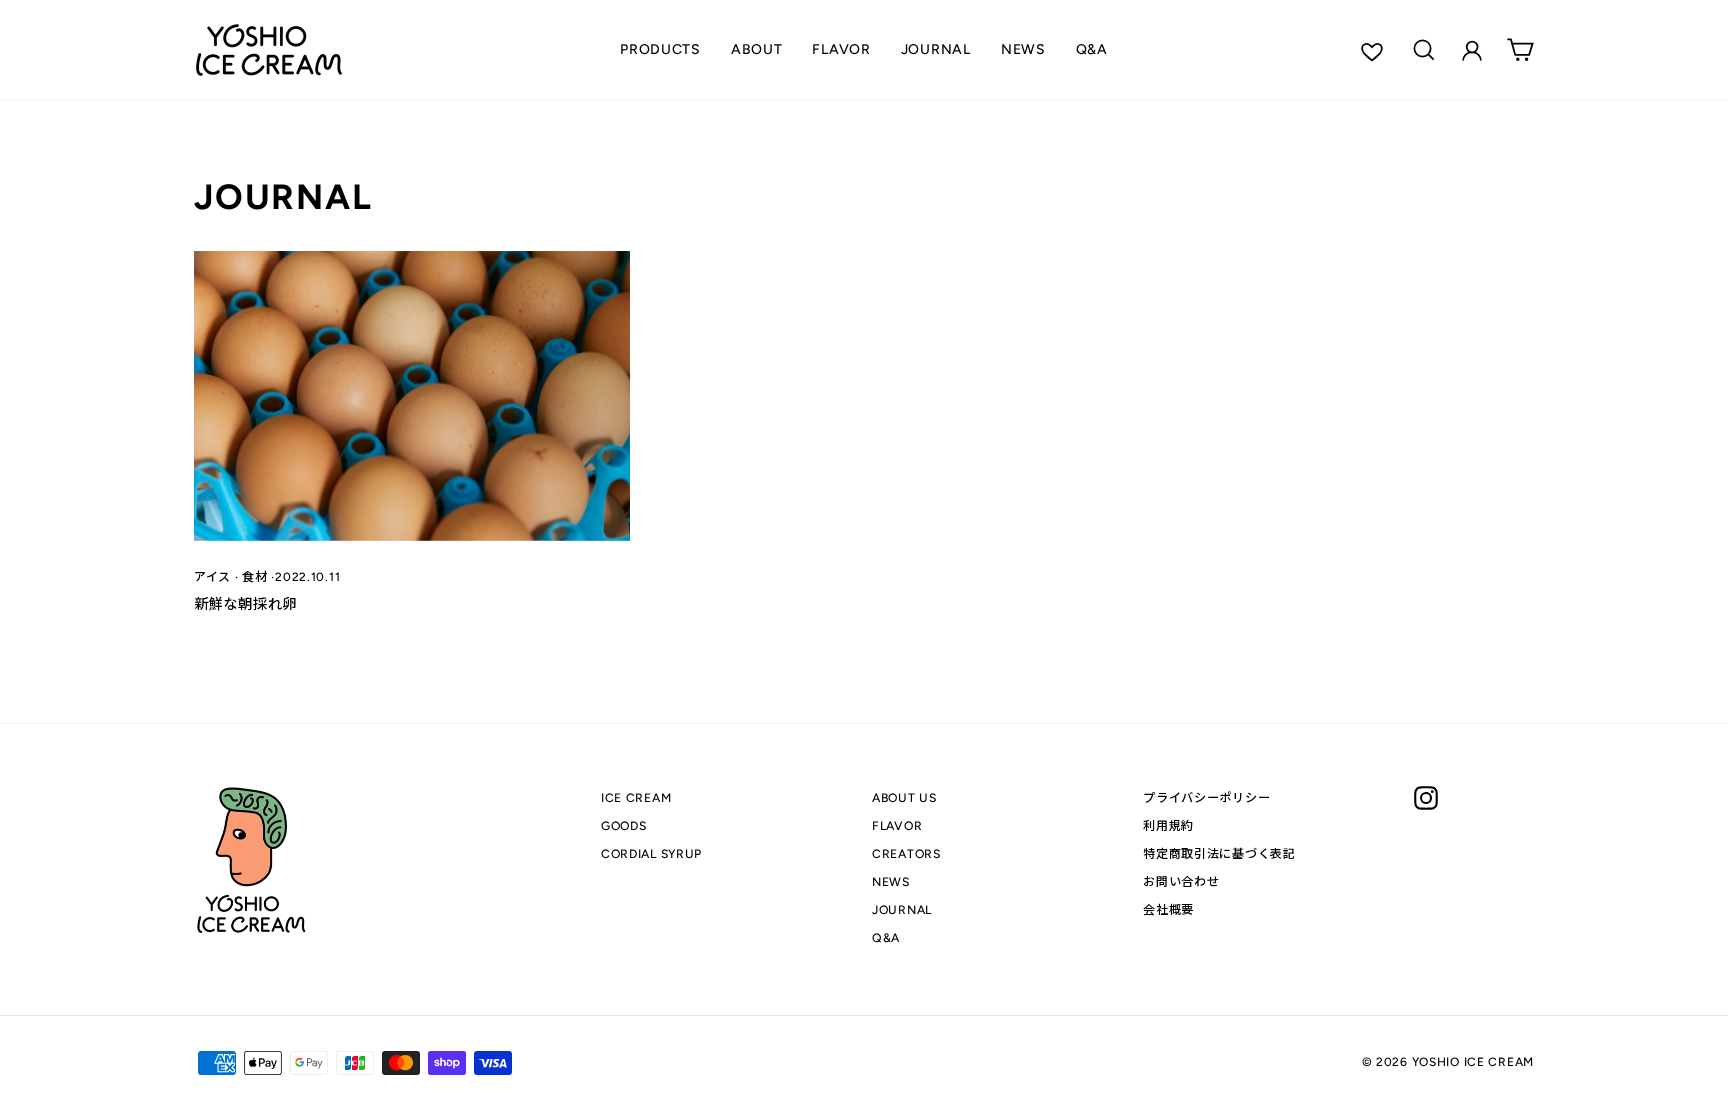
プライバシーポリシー (1206, 797)
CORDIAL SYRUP (651, 853)
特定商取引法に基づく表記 (1219, 853)
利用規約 (1168, 825)
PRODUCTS (660, 49)
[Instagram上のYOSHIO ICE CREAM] (1426, 798)
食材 (254, 577)
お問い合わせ (1181, 881)
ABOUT (757, 49)
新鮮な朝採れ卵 (245, 604)
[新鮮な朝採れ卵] (412, 396)
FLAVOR (841, 49)
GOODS (624, 825)
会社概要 (1168, 909)
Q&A (1092, 49)
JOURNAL (936, 49)
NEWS (1023, 49)
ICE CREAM (636, 797)
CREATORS (906, 853)
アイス (212, 577)
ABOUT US (904, 797)
